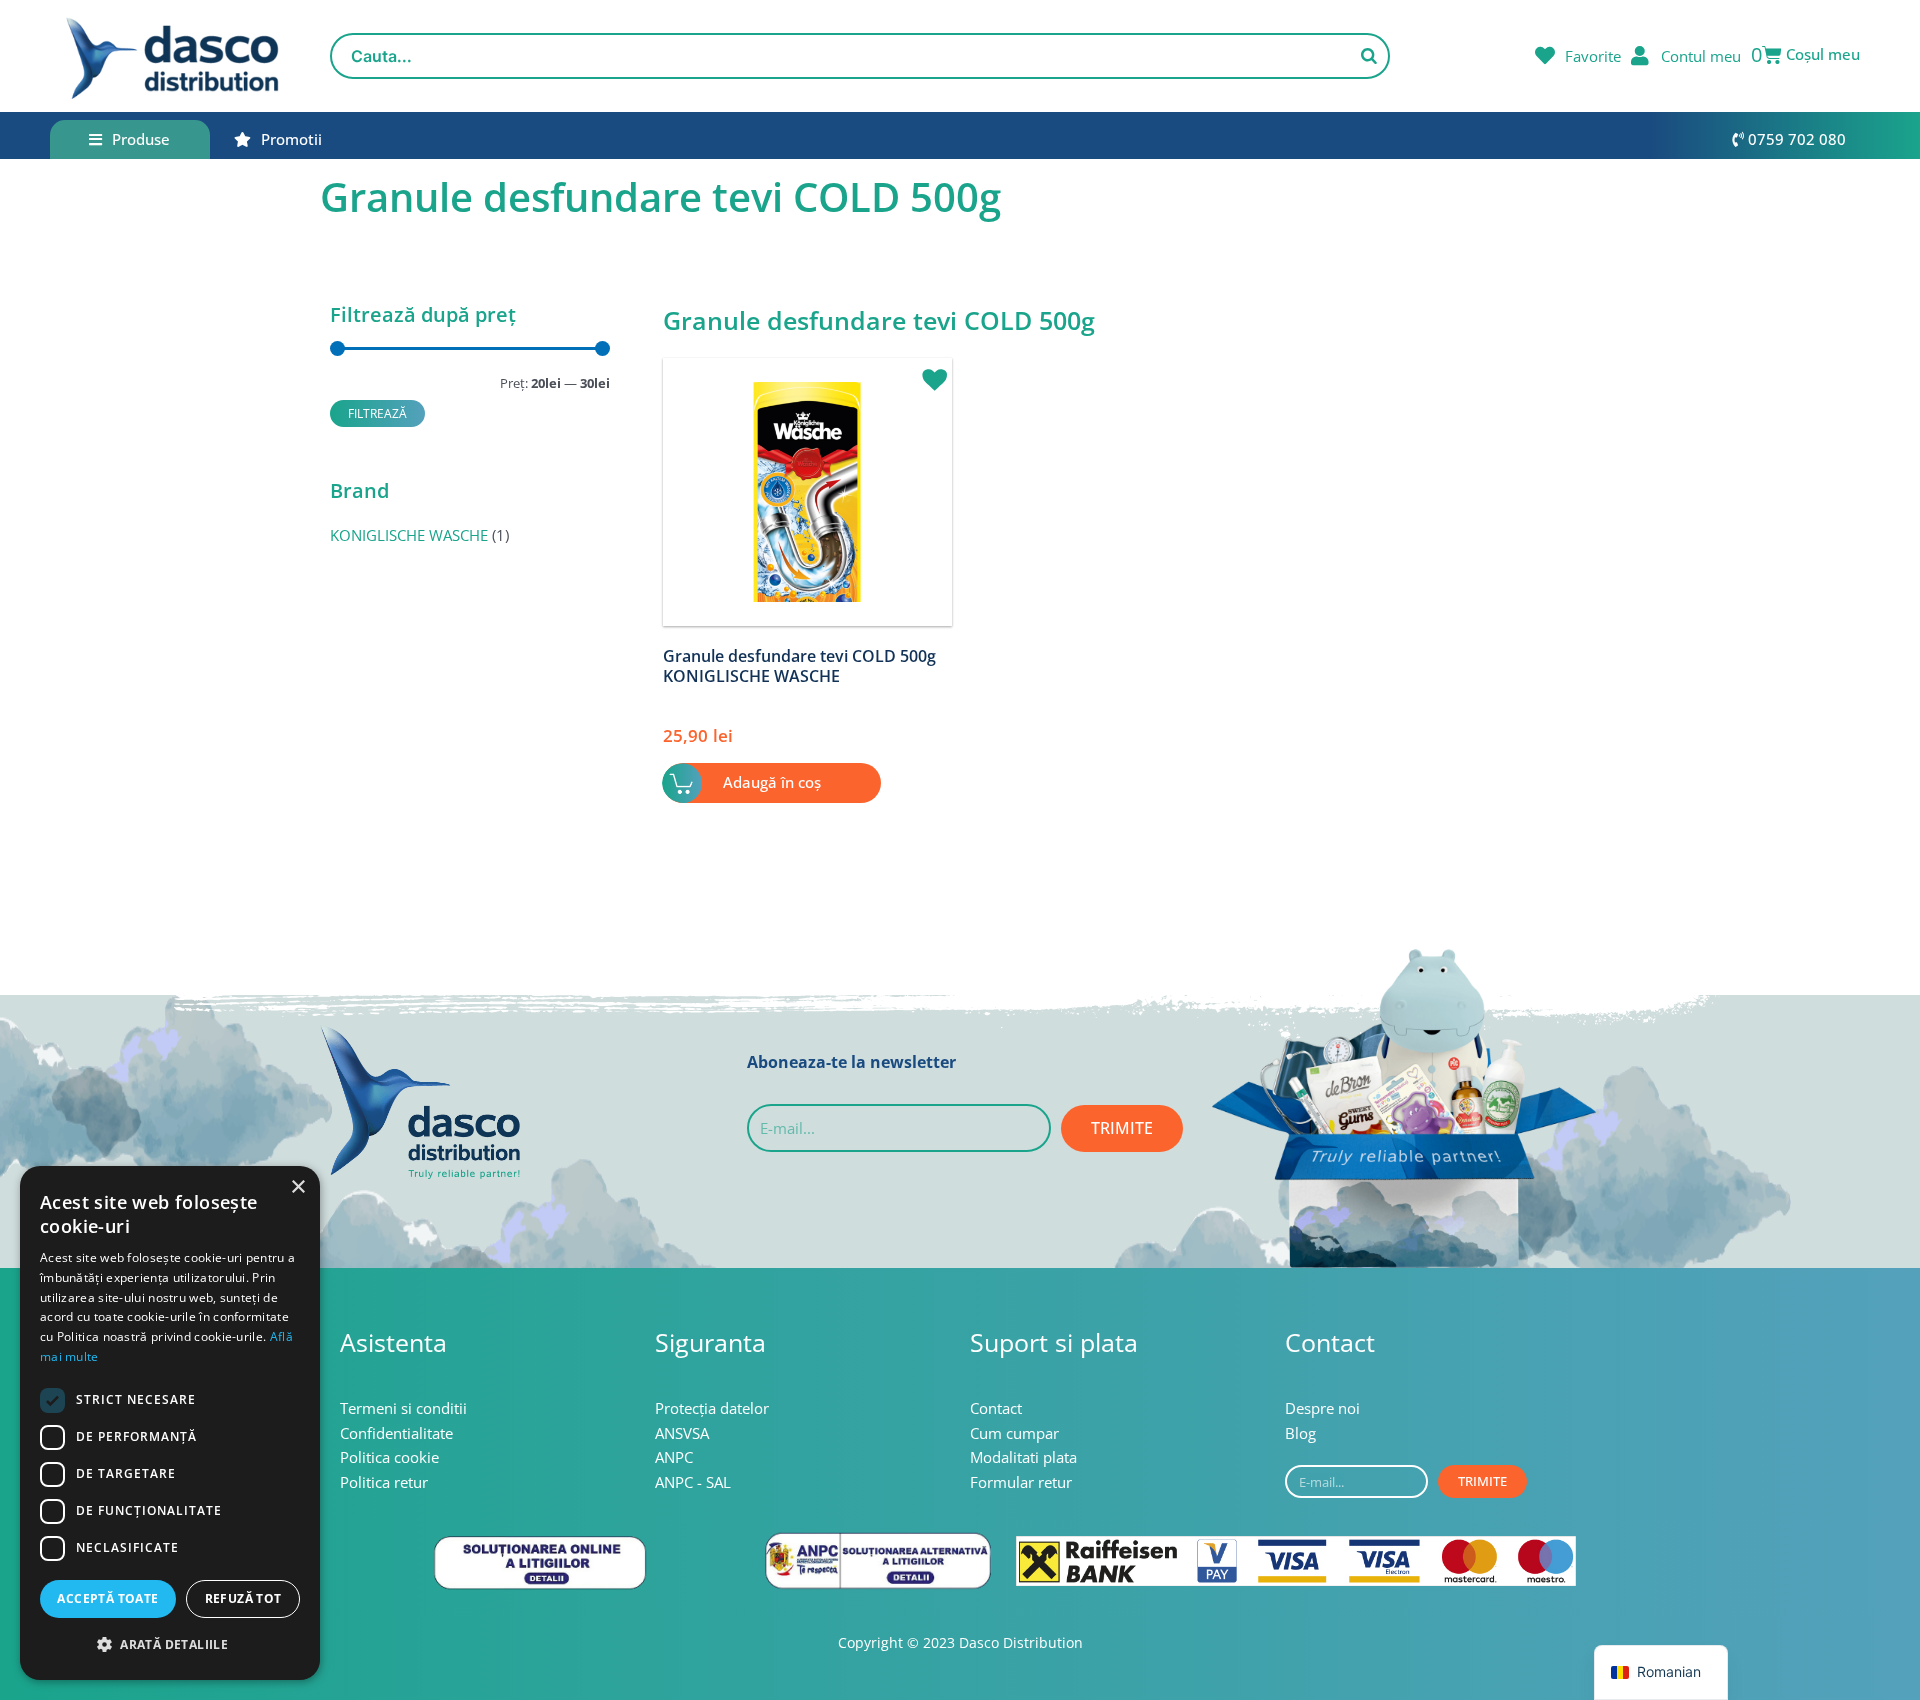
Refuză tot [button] (243, 1598)
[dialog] (170, 1423)
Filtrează (377, 413)
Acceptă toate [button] (107, 1598)
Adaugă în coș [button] (772, 782)
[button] (927, 371)
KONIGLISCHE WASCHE (409, 535)
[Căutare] (1369, 56)
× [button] (297, 1187)
